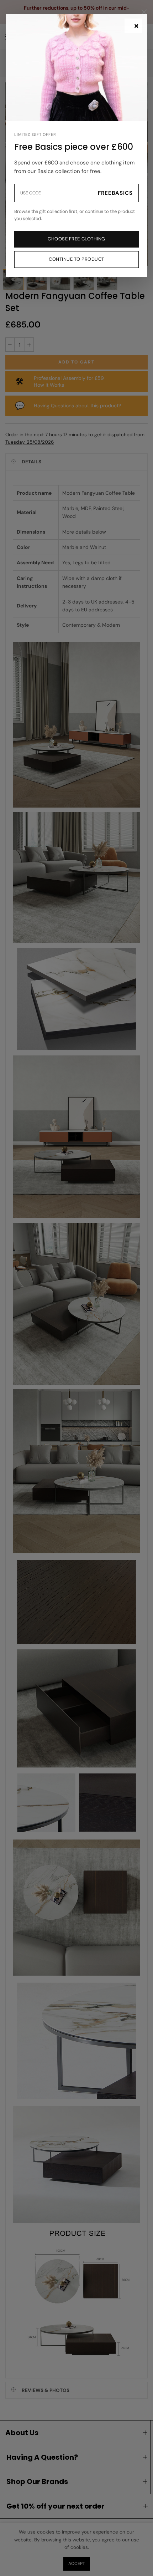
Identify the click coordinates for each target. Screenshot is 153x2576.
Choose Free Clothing (76, 239)
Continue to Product (76, 259)
